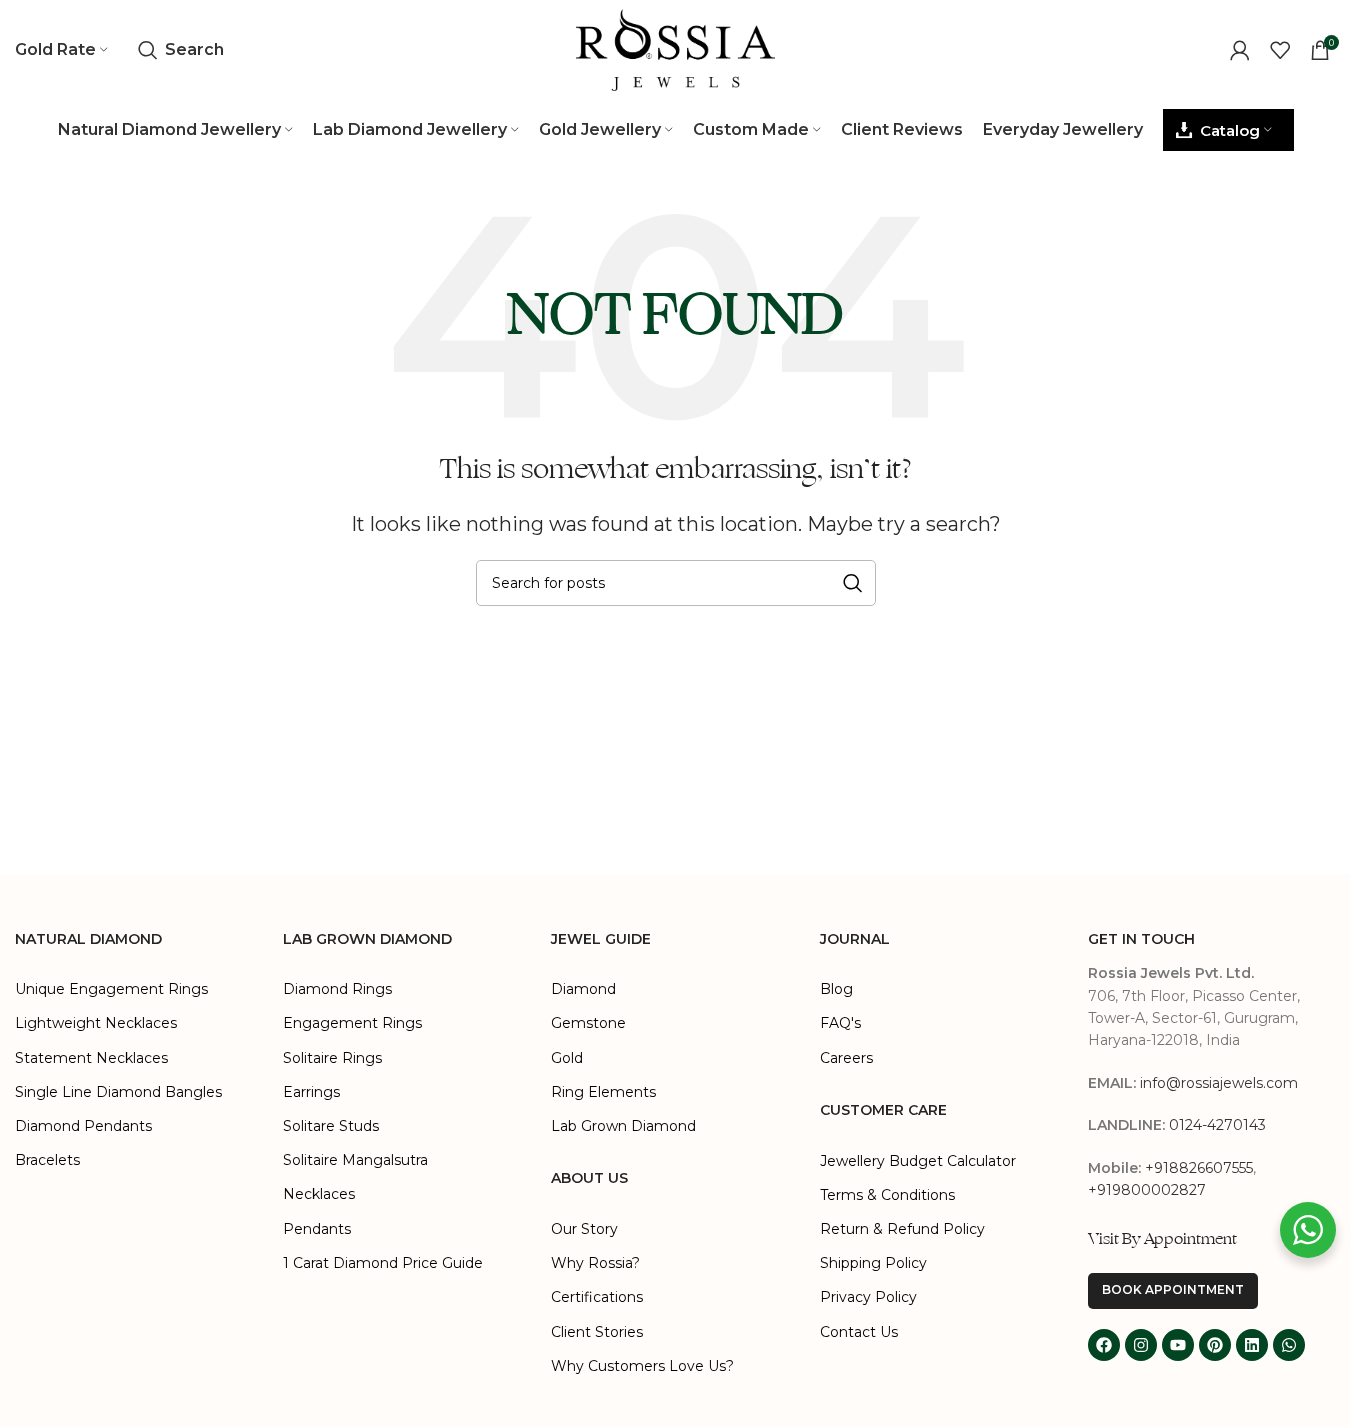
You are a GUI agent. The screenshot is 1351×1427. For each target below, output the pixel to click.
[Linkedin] (1252, 1345)
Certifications (597, 1297)
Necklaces (319, 1194)
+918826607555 (1199, 1168)
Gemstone (588, 1023)
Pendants (317, 1229)
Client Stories (597, 1332)
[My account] (1240, 50)
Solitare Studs (331, 1126)
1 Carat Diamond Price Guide (383, 1263)
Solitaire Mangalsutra (355, 1160)
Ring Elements (603, 1092)
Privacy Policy (868, 1297)
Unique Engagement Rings (111, 989)
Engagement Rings (352, 1023)
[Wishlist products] (1280, 50)
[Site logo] (676, 49)
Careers (846, 1058)
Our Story (584, 1229)
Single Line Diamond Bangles (118, 1092)
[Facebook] (1104, 1345)
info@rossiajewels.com (1219, 1083)
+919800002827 (1147, 1190)
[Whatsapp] (1289, 1345)
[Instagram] (1141, 1345)
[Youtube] (1178, 1345)
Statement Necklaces (91, 1058)
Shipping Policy (873, 1263)
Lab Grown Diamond (623, 1126)
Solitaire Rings (332, 1058)
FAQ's (840, 1023)
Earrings (311, 1092)
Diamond (583, 989)
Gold (567, 1058)
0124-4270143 (1217, 1125)
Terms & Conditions (887, 1195)
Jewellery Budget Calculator (918, 1161)
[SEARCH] (853, 583)
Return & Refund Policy (902, 1229)
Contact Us (859, 1332)
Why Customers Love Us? (642, 1366)
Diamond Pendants (83, 1126)
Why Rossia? (595, 1263)
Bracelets (47, 1160)
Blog (836, 989)
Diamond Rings (337, 989)
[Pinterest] (1215, 1345)
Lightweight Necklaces (96, 1023)
